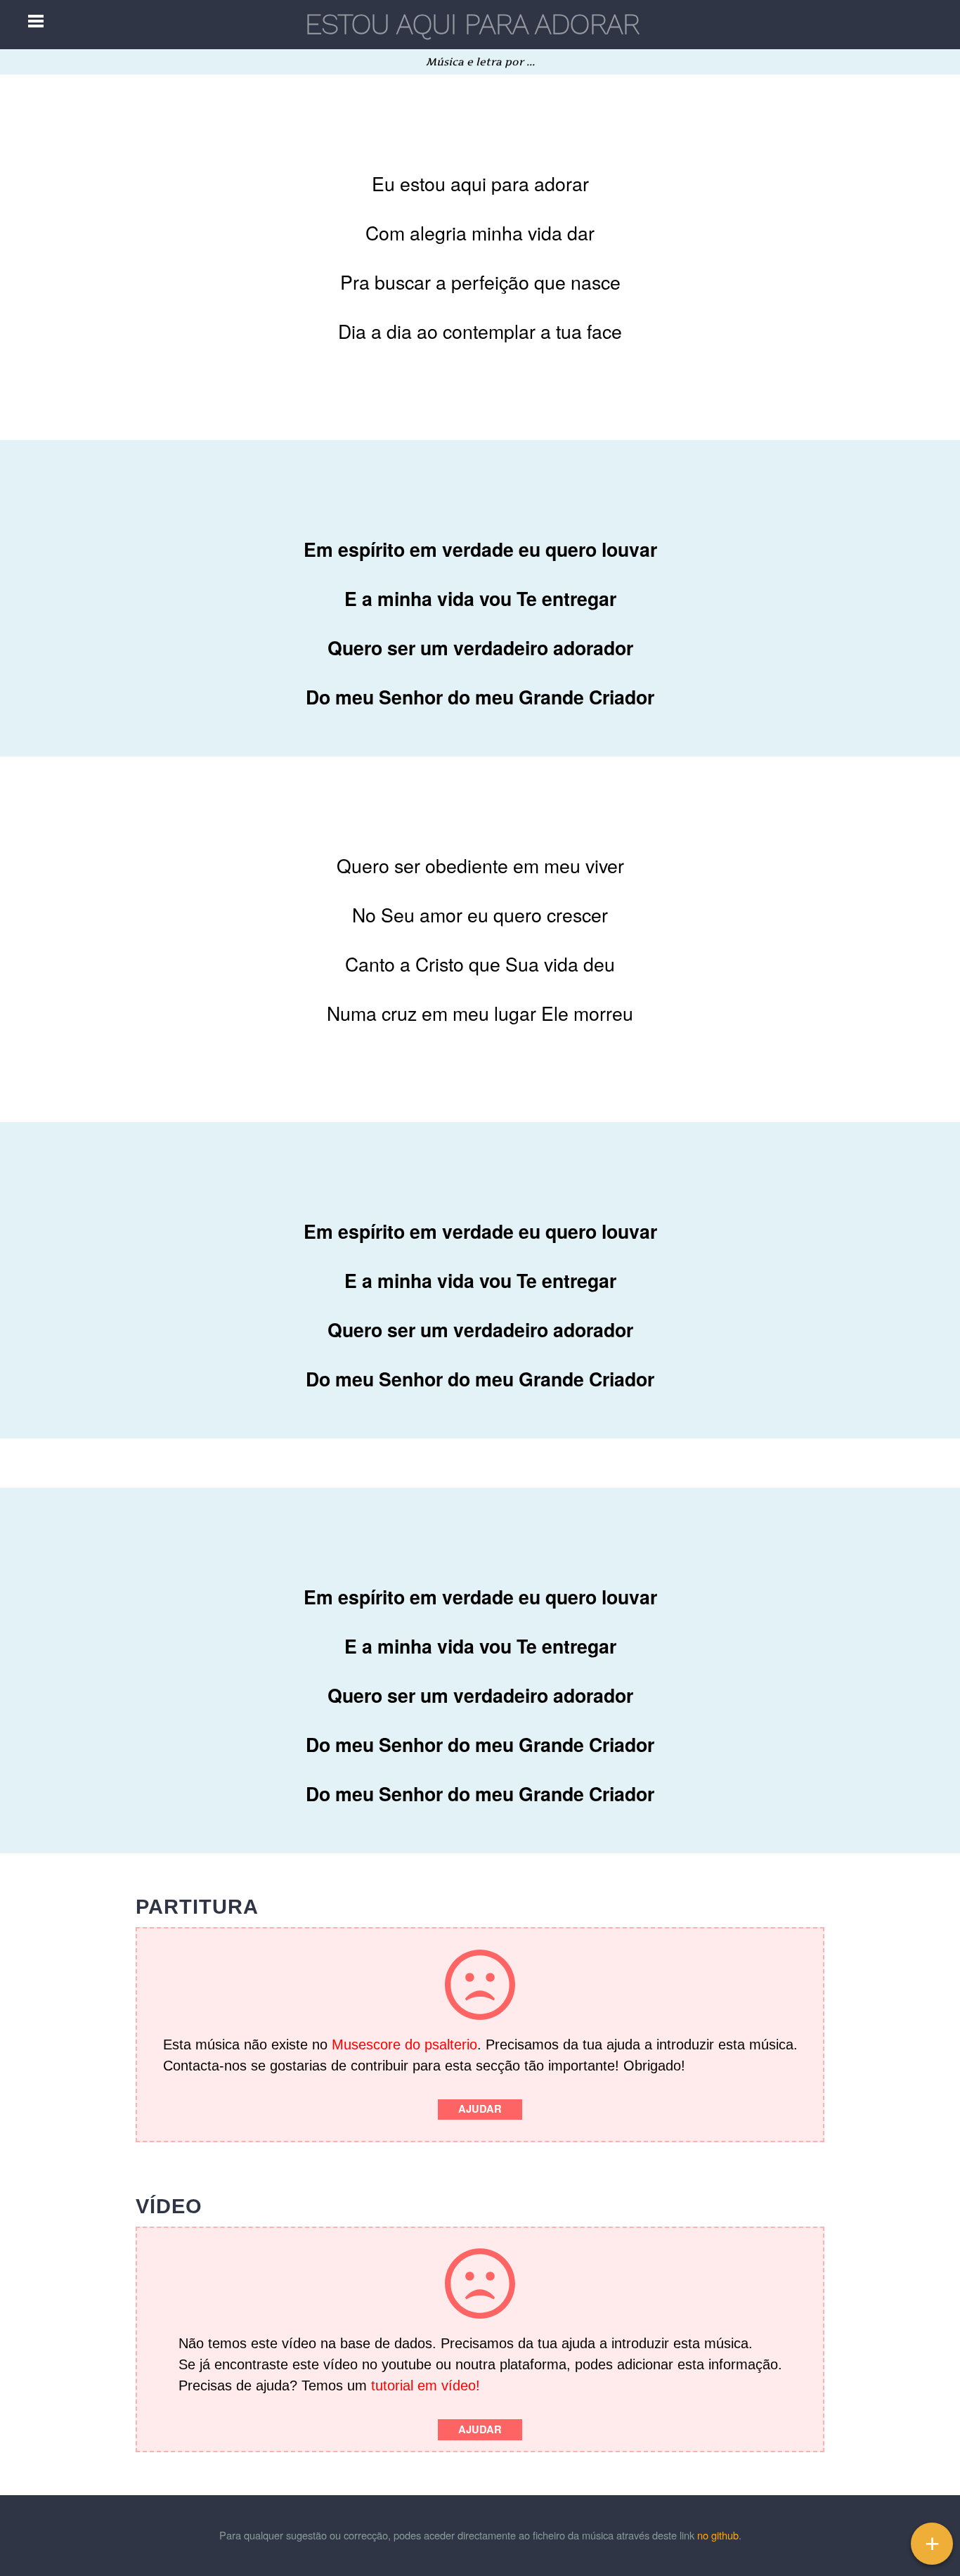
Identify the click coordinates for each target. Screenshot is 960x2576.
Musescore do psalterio (404, 2044)
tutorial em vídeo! (426, 2385)
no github (718, 2535)
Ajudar (480, 2109)
